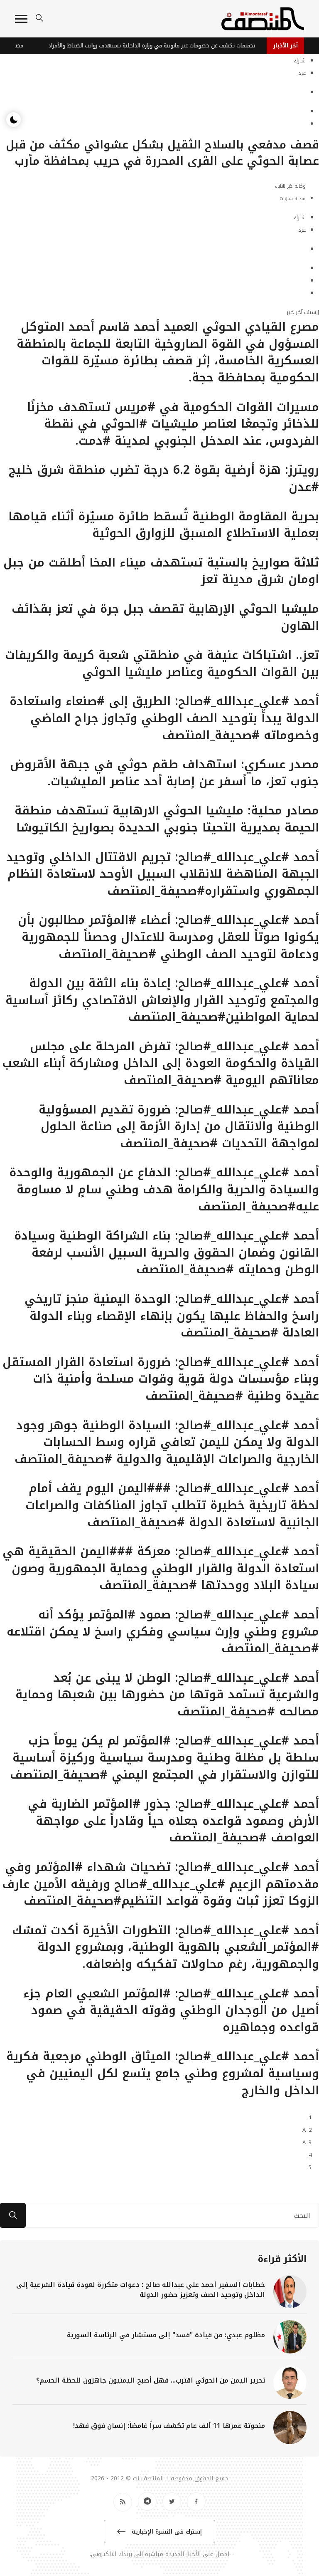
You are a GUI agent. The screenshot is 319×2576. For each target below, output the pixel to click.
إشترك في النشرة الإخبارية (166, 2532)
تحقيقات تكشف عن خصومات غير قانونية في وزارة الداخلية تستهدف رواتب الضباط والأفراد (171, 46)
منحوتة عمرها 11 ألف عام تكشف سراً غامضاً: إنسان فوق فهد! (169, 2426)
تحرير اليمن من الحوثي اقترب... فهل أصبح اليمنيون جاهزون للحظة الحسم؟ (151, 2380)
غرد (302, 73)
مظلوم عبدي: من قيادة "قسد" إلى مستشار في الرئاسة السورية (166, 2335)
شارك (300, 61)
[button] (21, 19)
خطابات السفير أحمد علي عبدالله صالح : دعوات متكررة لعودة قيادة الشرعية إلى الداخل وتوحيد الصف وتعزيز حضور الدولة (141, 2290)
